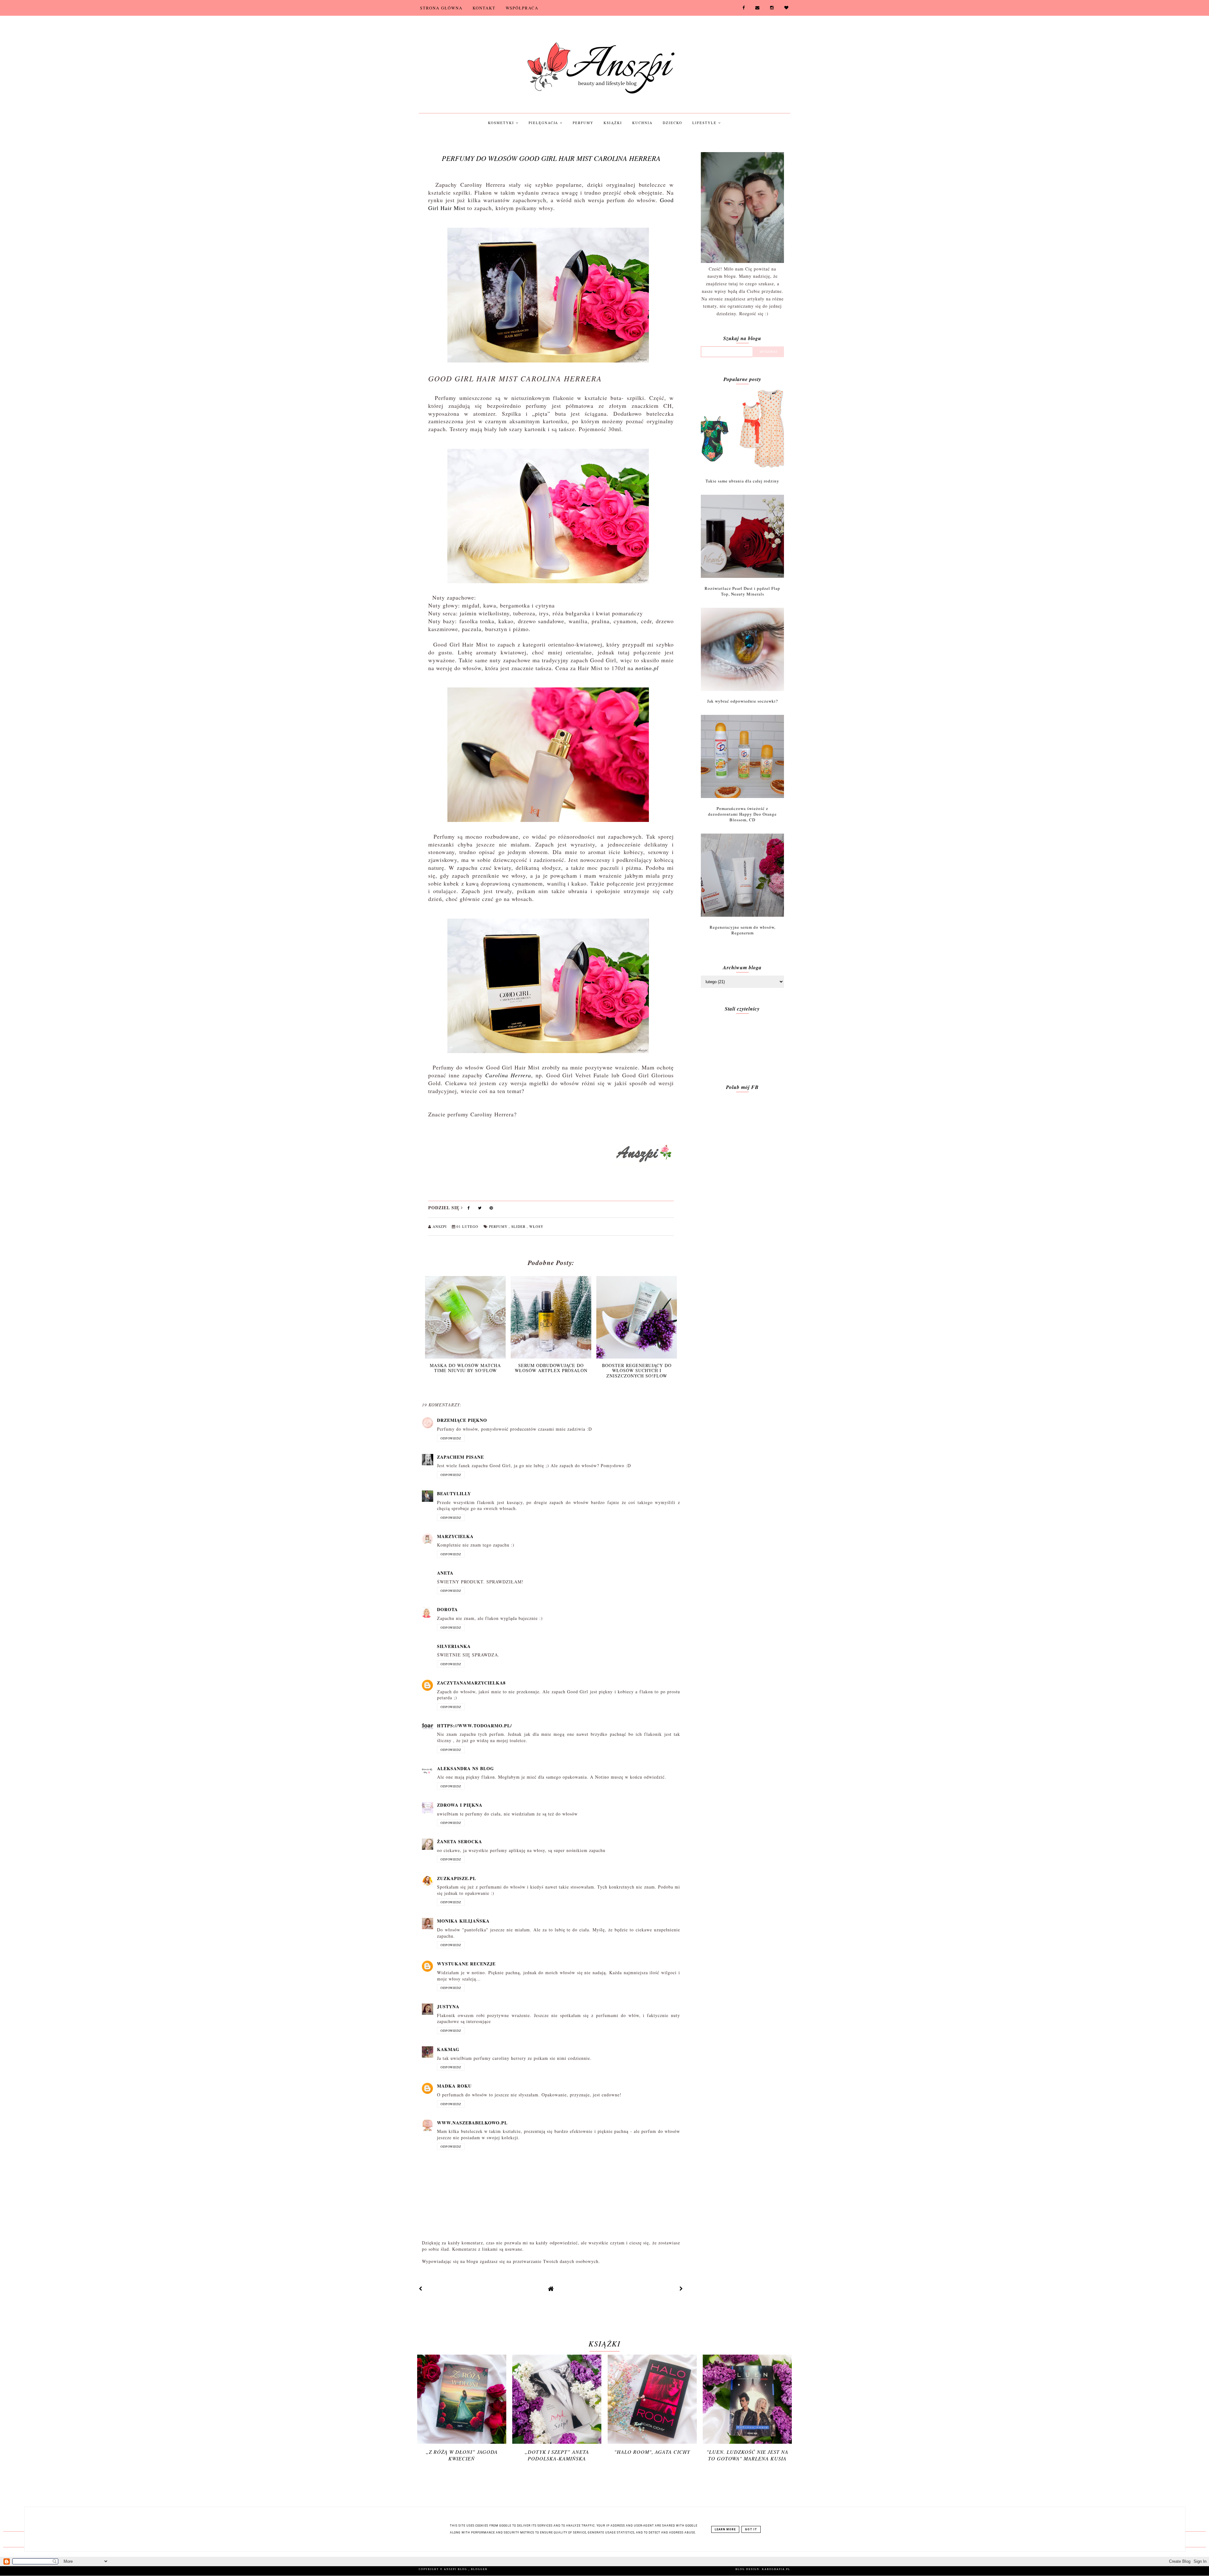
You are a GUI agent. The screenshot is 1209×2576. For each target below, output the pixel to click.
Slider (519, 1226)
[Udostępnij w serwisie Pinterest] (491, 1209)
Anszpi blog (456, 2569)
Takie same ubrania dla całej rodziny (742, 481)
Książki (613, 123)
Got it (751, 2529)
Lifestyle (705, 123)
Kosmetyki (502, 123)
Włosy (536, 1226)
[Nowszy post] (421, 2289)
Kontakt (484, 8)
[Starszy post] (681, 2289)
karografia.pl (776, 2569)
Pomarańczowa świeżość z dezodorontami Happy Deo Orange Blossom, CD (742, 814)
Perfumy (583, 123)
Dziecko (673, 123)
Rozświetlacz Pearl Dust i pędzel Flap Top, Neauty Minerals (742, 591)
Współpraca (522, 8)
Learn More (725, 2529)
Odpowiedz (451, 1438)
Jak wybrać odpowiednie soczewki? (743, 701)
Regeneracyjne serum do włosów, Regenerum (743, 930)
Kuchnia (642, 123)
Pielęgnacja (544, 123)
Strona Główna (441, 8)
